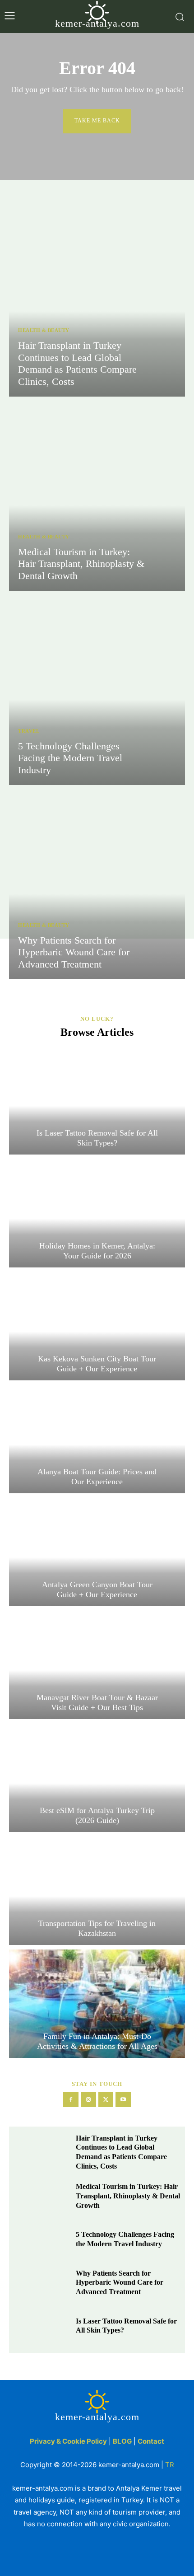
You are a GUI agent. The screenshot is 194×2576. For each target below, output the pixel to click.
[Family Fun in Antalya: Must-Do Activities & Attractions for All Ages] (97, 2004)
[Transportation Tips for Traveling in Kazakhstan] (97, 1891)
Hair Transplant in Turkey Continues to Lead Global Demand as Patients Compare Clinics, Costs (77, 363)
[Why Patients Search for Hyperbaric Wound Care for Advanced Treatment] (97, 884)
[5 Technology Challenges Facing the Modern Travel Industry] (97, 690)
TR (170, 2465)
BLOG (122, 2441)
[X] (106, 2099)
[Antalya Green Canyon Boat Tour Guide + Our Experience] (97, 1552)
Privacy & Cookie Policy (68, 2441)
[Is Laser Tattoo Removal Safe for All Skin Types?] (97, 1100)
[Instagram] (88, 2099)
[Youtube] (123, 2099)
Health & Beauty (44, 330)
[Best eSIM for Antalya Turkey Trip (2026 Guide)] (97, 1778)
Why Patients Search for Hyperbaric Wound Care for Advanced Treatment (74, 952)
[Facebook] (71, 2099)
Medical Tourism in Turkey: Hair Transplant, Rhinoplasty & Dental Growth (81, 564)
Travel (29, 731)
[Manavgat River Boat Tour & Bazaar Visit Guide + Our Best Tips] (97, 1665)
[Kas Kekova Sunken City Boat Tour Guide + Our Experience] (97, 1326)
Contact (151, 2441)
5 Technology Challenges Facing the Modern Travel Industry (70, 758)
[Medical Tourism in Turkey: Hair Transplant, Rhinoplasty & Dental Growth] (97, 496)
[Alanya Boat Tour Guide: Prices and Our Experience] (97, 1439)
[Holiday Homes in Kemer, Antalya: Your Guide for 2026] (97, 1213)
